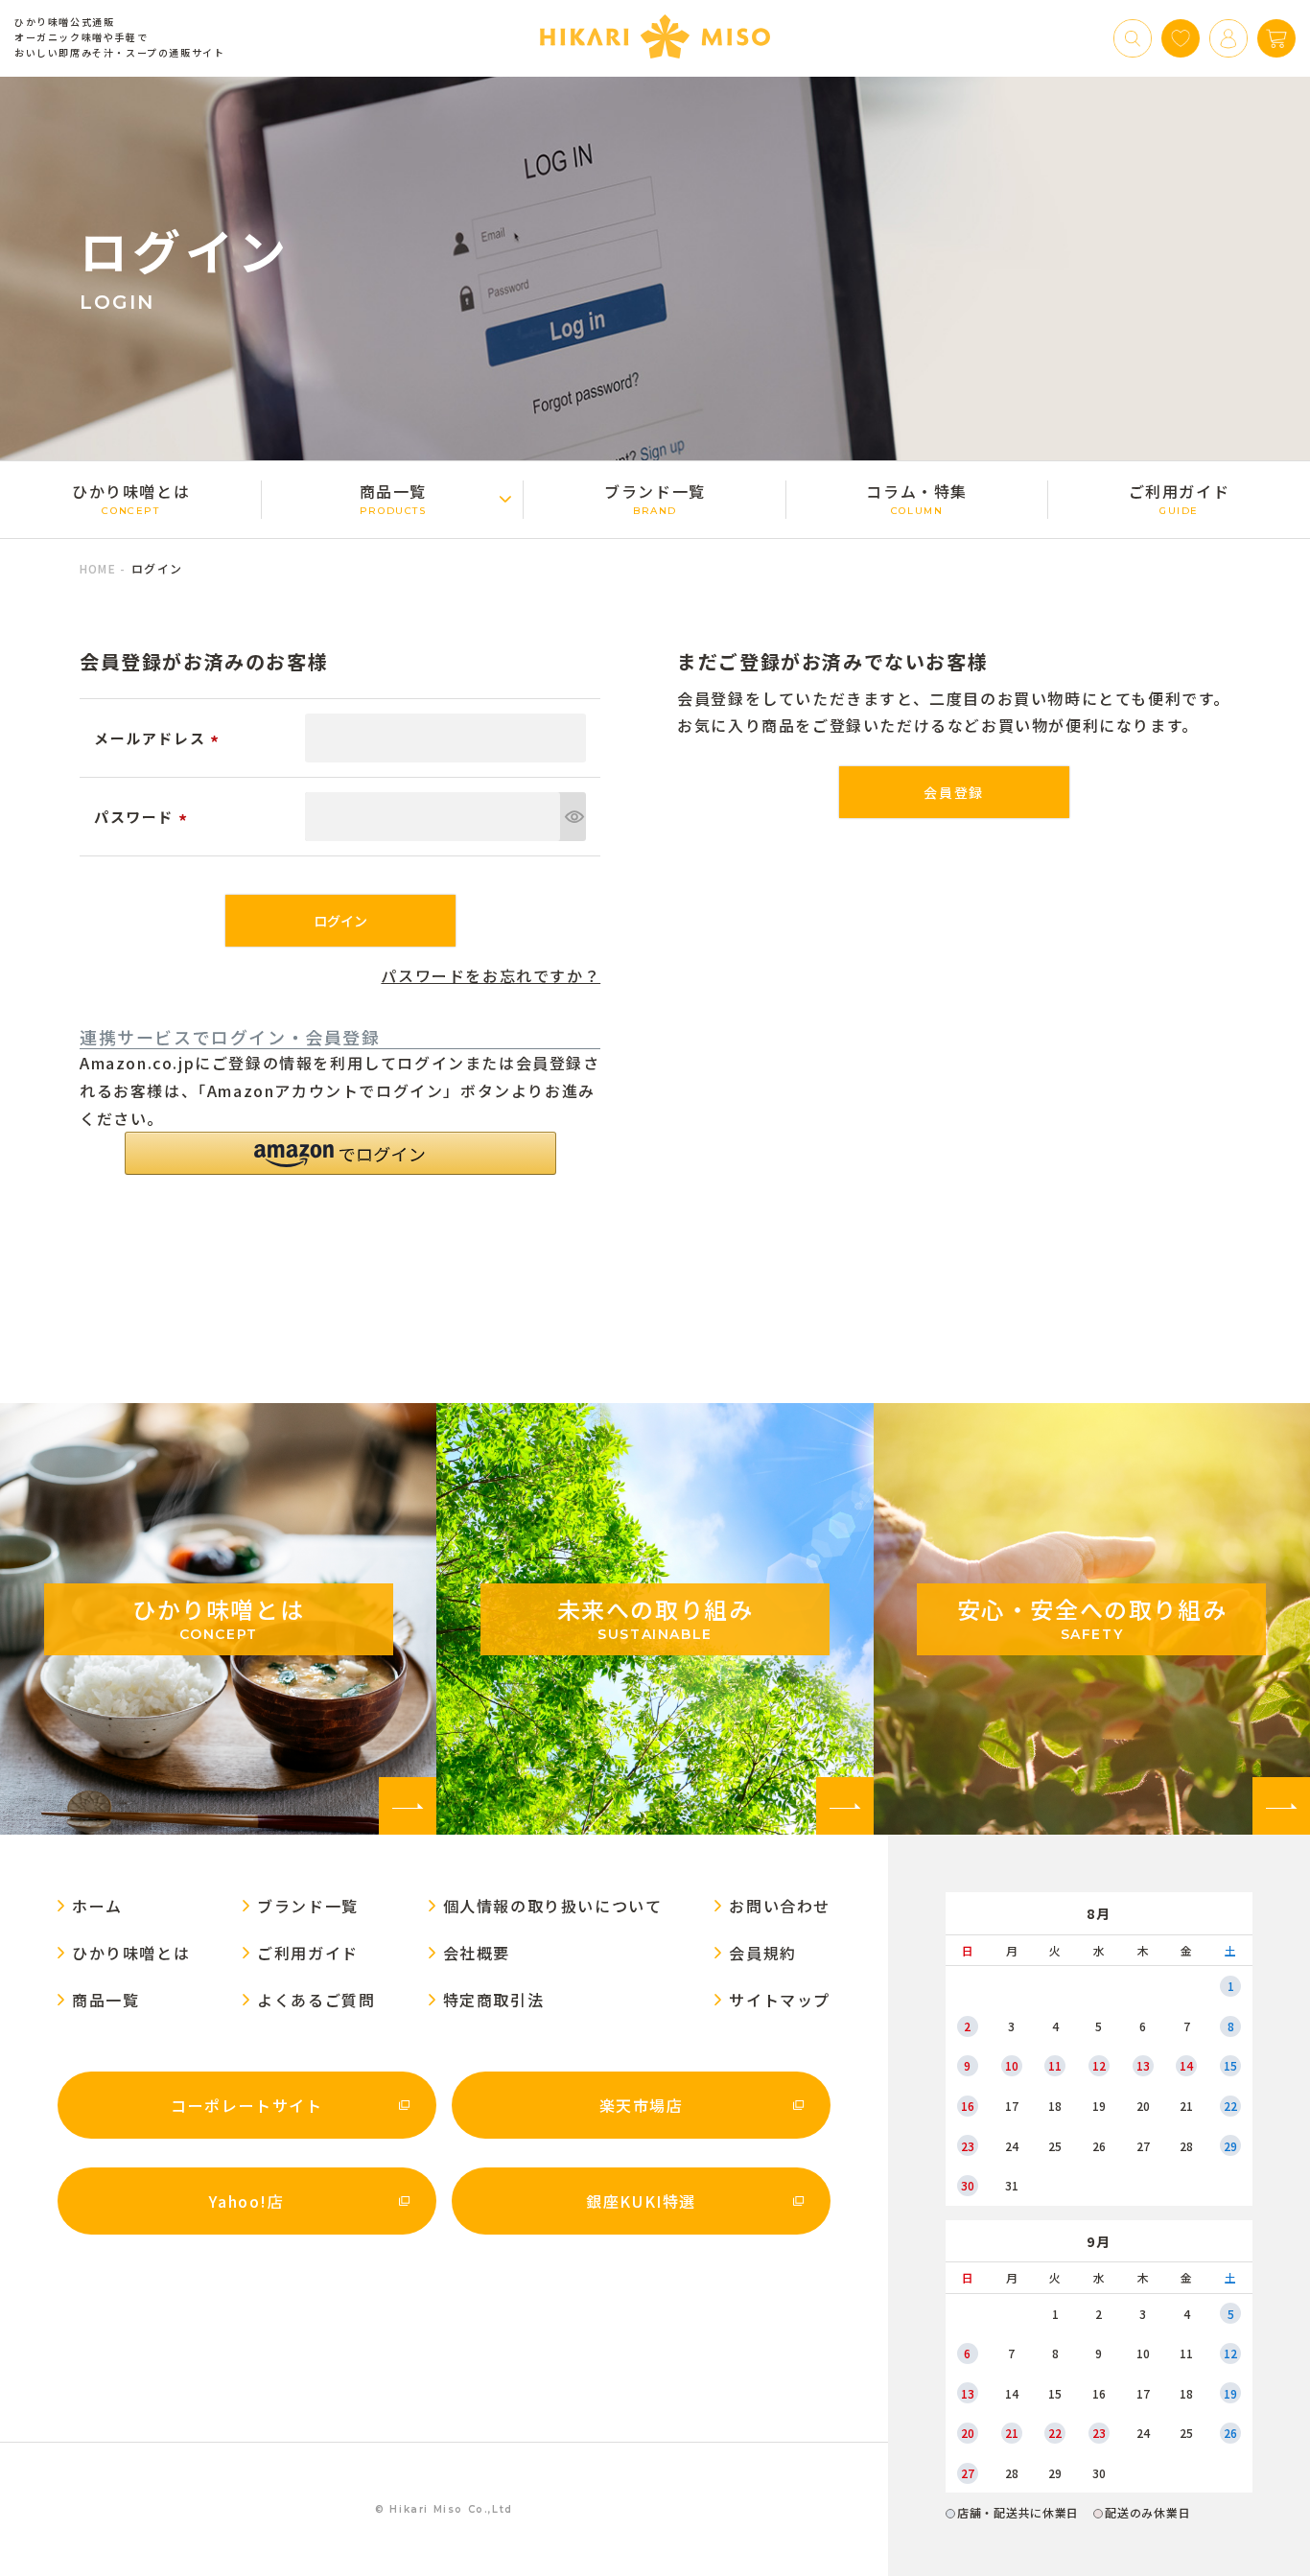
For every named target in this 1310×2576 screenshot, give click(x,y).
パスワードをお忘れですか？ (491, 975)
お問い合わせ (780, 1906)
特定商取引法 (494, 2000)
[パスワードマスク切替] (573, 817)
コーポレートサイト (246, 2105)
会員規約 (762, 1953)
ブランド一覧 (655, 498)
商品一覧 (393, 498)
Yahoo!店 (246, 2201)
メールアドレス (159, 738)
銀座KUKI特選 (641, 2201)
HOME (98, 568)
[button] (340, 1153)
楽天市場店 (642, 2105)
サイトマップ (780, 2000)
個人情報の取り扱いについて (553, 1906)
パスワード (143, 817)
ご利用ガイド (1180, 498)
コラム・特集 (917, 498)
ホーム (97, 1906)
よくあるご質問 (316, 2000)
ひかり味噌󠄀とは (131, 498)
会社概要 (477, 1953)
